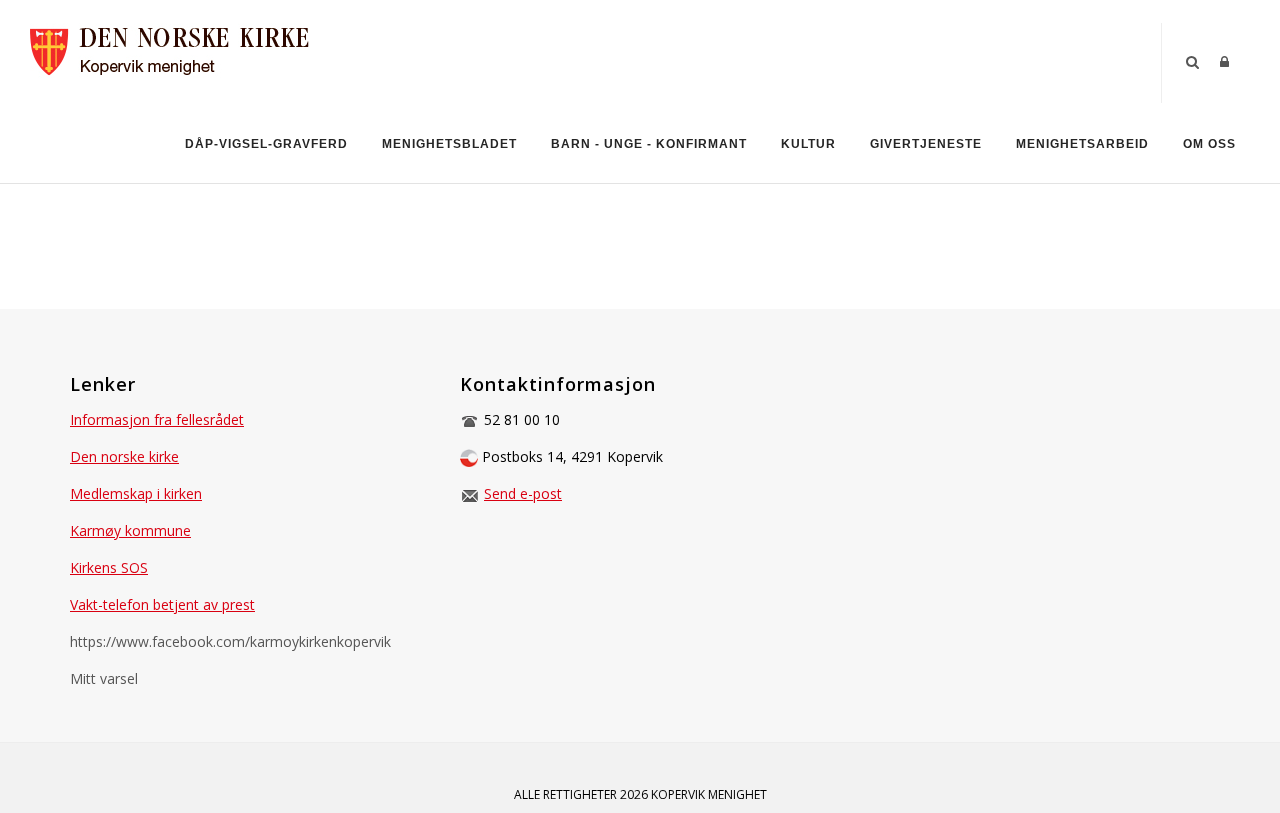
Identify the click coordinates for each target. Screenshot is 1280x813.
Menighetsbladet (449, 144)
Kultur (808, 144)
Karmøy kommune (130, 530)
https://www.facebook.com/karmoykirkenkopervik (230, 641)
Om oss (1209, 144)
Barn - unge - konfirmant (649, 144)
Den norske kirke (124, 456)
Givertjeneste (926, 144)
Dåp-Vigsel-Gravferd (266, 144)
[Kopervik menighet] (180, 48)
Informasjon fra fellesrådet (157, 419)
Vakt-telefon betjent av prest (162, 604)
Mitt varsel (104, 678)
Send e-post (523, 493)
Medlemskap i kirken (136, 493)
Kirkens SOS (109, 567)
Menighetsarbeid (1082, 144)
